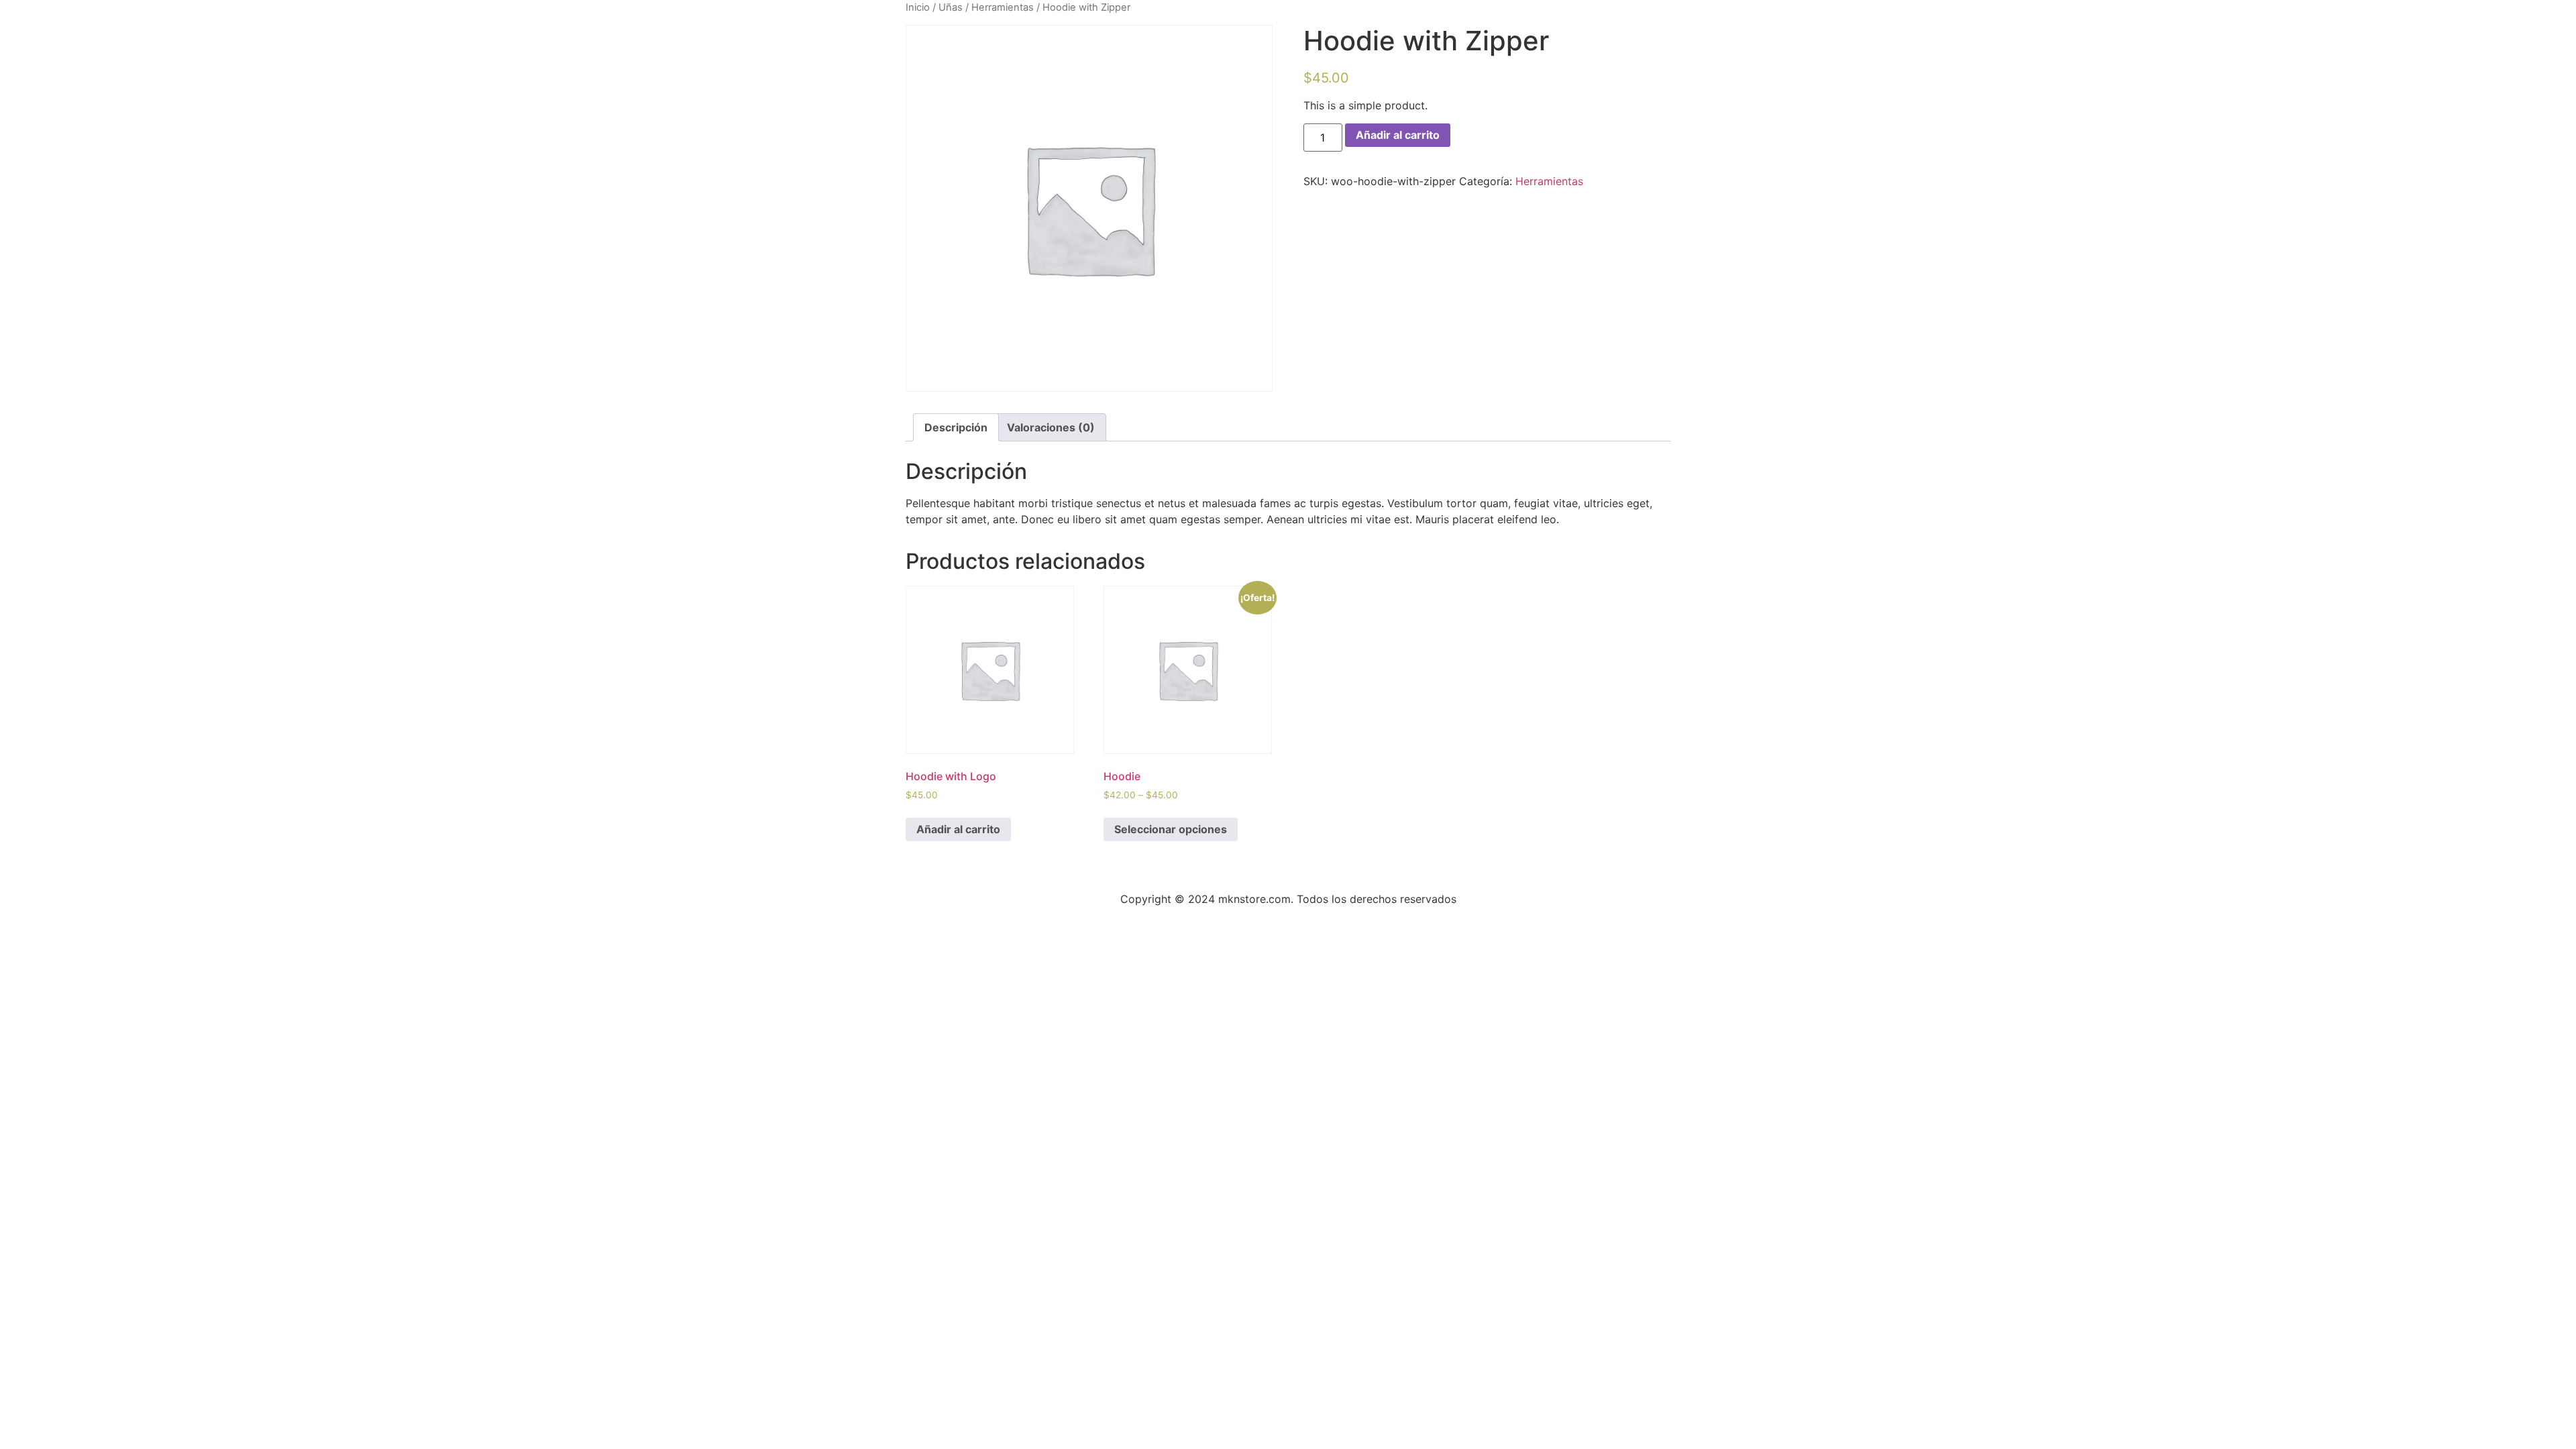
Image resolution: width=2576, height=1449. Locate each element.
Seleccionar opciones (1171, 829)
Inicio (918, 7)
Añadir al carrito (1398, 135)
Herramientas (1003, 7)
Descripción (956, 427)
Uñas (951, 7)
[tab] (956, 427)
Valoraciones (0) (1051, 427)
